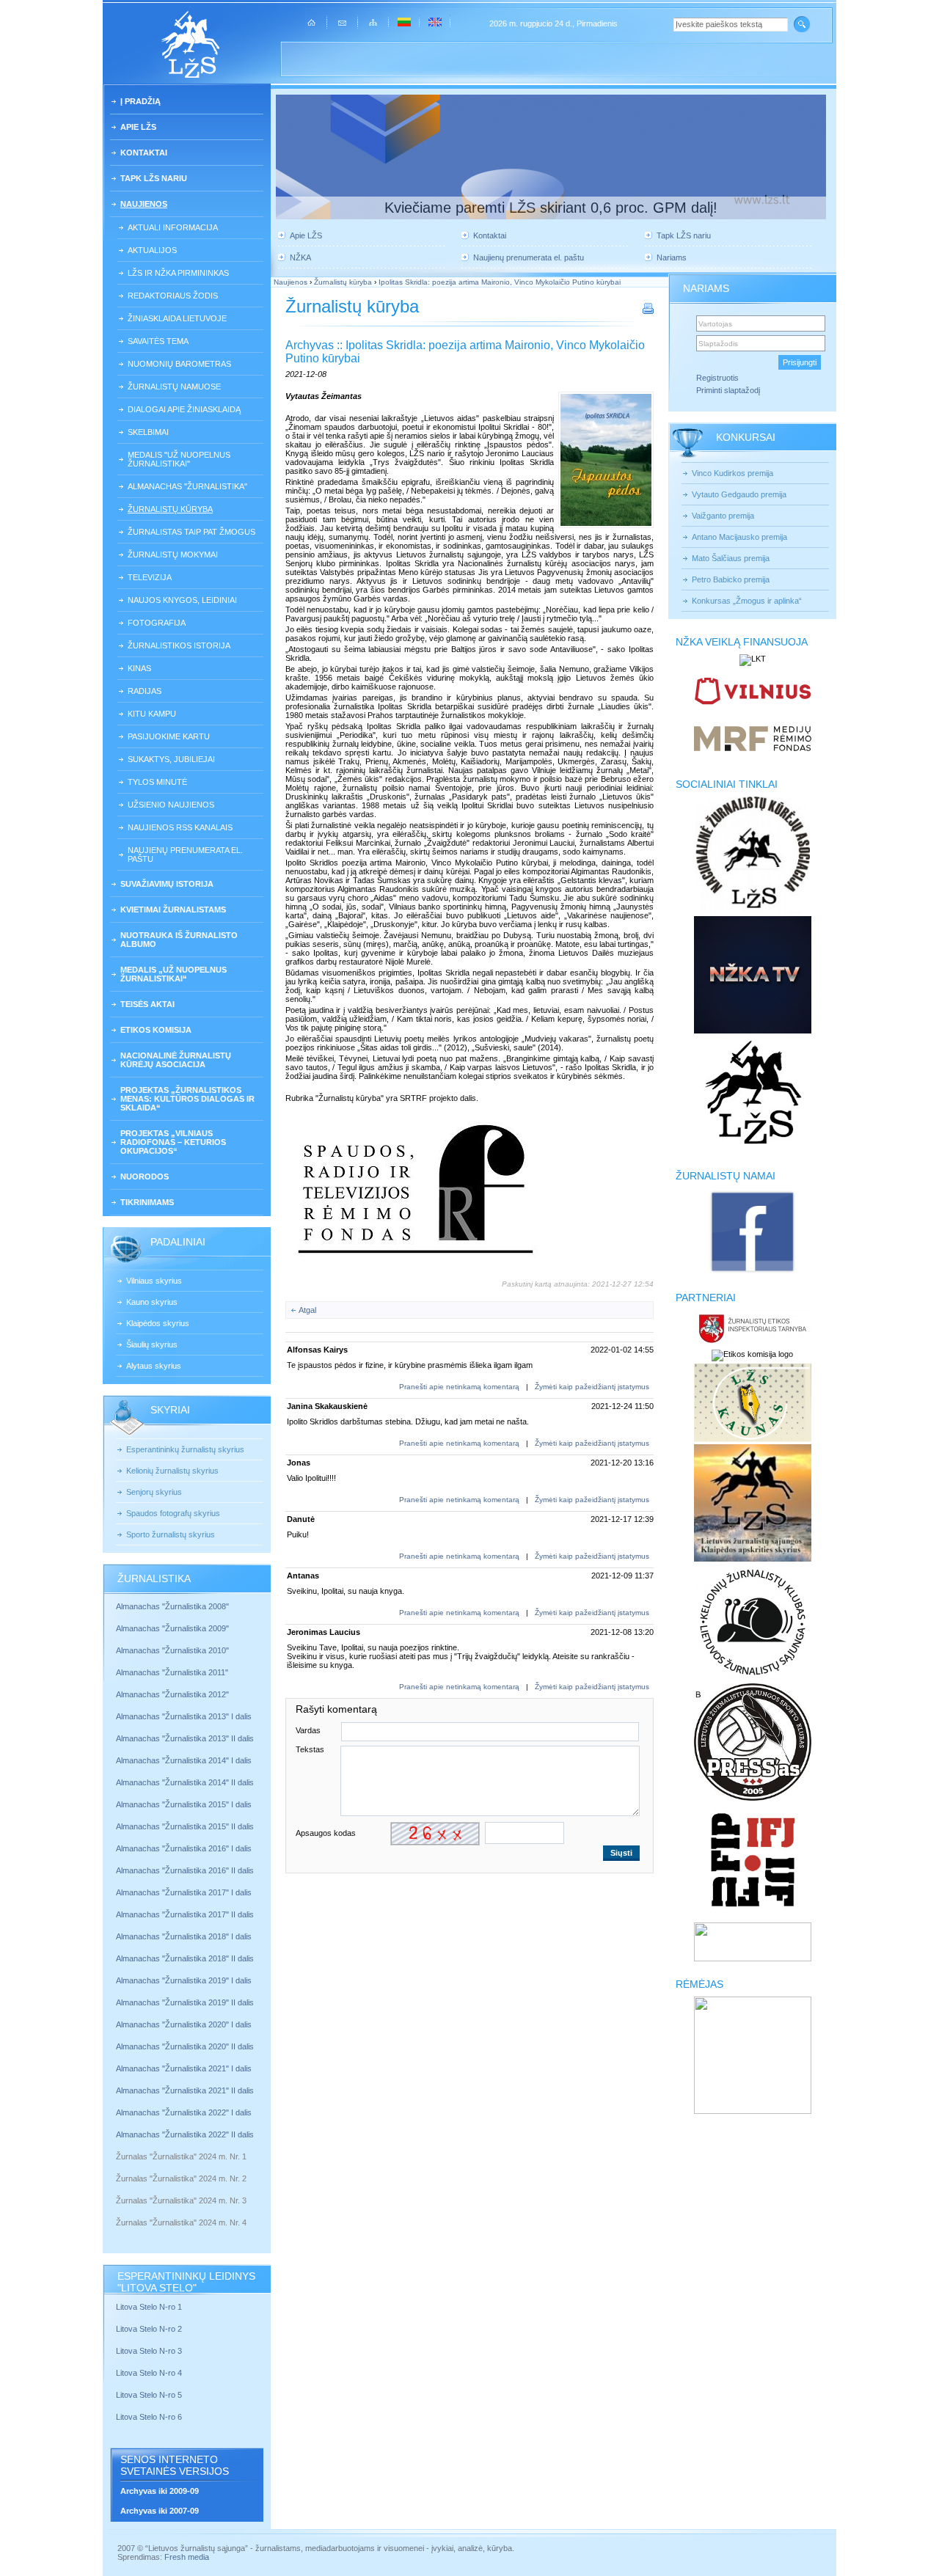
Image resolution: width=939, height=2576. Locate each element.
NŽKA (300, 257)
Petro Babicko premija (731, 579)
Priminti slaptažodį (728, 390)
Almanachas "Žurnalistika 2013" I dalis (184, 1716)
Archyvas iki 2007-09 (160, 2511)
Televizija (150, 577)
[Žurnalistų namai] (752, 1272)
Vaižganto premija (723, 516)
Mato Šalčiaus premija (731, 558)
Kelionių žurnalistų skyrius (172, 1471)
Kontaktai (144, 153)
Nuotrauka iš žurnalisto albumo (179, 940)
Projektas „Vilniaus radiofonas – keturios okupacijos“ (173, 1142)
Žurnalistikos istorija (179, 645)
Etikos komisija (156, 1030)
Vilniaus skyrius (154, 1281)
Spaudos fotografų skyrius (173, 1513)
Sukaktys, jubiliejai (171, 759)
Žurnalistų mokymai (173, 555)
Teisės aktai (147, 1004)
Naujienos (144, 204)
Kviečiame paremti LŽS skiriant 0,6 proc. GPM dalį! (551, 208)
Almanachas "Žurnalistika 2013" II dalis (185, 1738)
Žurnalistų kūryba (170, 509)
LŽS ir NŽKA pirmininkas (178, 273)
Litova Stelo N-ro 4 (150, 2373)
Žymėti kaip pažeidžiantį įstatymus (592, 1387)
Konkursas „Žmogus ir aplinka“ (747, 601)
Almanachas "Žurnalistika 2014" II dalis (185, 1782)
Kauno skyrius (152, 1302)
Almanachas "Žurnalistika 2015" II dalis (185, 1826)
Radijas (145, 691)
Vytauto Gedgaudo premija (739, 494)
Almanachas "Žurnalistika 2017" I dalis (184, 1892)
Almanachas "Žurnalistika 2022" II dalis (185, 2134)
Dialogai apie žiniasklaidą (184, 409)
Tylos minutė (157, 782)
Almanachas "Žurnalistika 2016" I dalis (184, 1848)
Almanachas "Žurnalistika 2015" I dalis (184, 1804)
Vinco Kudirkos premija (732, 473)
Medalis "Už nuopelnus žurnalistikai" (179, 459)
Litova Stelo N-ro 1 (149, 2307)
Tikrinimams (147, 1202)
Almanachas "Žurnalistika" (187, 486)
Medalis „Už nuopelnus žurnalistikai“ (173, 974)
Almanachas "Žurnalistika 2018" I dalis (185, 1936)
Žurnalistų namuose (174, 387)
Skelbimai (148, 432)
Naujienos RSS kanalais (180, 827)
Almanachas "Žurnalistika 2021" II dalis (185, 2090)
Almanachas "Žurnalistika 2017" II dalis (186, 1914)
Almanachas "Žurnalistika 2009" (172, 1628)
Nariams (672, 257)
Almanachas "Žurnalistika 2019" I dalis (185, 1980)
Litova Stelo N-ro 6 (150, 2417)
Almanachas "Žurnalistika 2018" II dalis (185, 1958)
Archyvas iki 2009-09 (160, 2491)
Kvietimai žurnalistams (173, 910)
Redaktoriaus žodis (173, 296)
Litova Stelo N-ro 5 (150, 2395)
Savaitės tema (158, 341)
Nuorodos (145, 1177)
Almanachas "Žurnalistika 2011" (172, 1672)
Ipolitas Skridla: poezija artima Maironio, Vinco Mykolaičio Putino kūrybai (500, 282)
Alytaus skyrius (154, 1366)
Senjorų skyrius (154, 1492)
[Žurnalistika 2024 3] (117, 2211)
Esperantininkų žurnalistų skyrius (185, 1449)
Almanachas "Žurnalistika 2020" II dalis (185, 2046)
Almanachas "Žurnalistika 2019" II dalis (185, 2002)
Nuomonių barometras (179, 364)
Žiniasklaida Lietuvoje (177, 318)
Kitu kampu (152, 714)
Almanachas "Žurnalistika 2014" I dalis (184, 1760)
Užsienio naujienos (171, 805)
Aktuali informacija (173, 227)
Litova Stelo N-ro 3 (149, 2351)
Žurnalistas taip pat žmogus (191, 532)
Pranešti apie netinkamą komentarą (459, 1387)
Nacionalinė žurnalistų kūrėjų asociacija (176, 1060)
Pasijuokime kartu (169, 736)
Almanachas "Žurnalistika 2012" (173, 1694)
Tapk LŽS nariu (154, 178)
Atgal (307, 1310)
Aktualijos (152, 250)
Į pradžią (140, 101)
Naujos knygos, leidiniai (182, 600)
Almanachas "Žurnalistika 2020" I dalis (185, 2024)
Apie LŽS (138, 127)
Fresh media (187, 2557)
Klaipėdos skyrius (158, 1323)
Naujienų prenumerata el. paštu (185, 855)
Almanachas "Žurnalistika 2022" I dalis (184, 2112)
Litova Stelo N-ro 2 (149, 2329)
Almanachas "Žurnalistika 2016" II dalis (185, 1870)
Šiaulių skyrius (152, 1344)
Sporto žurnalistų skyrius (171, 1534)
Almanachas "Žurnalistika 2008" (172, 1606)
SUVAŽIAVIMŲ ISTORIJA (167, 884)
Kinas (139, 668)
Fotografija (157, 623)
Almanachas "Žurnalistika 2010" (172, 1650)
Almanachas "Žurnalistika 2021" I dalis (184, 2068)
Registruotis (717, 378)
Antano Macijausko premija (739, 537)
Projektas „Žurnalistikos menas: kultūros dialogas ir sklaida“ (187, 1099)
